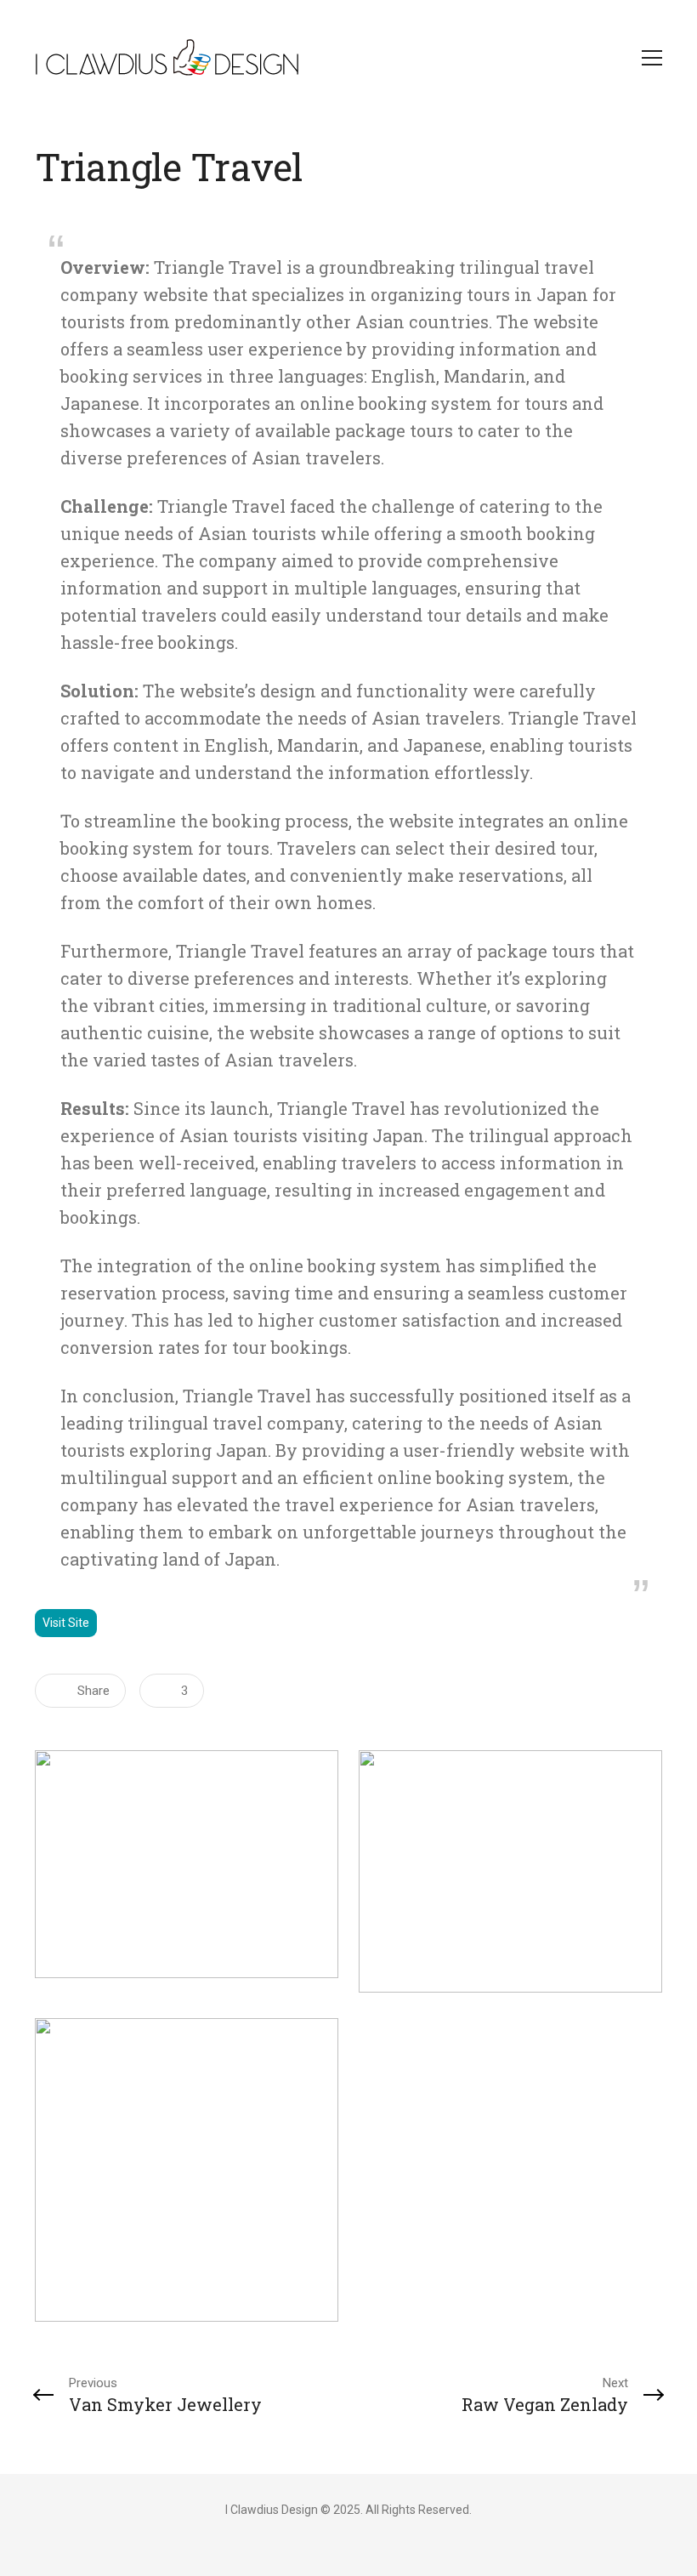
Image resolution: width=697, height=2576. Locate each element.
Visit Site (66, 1623)
